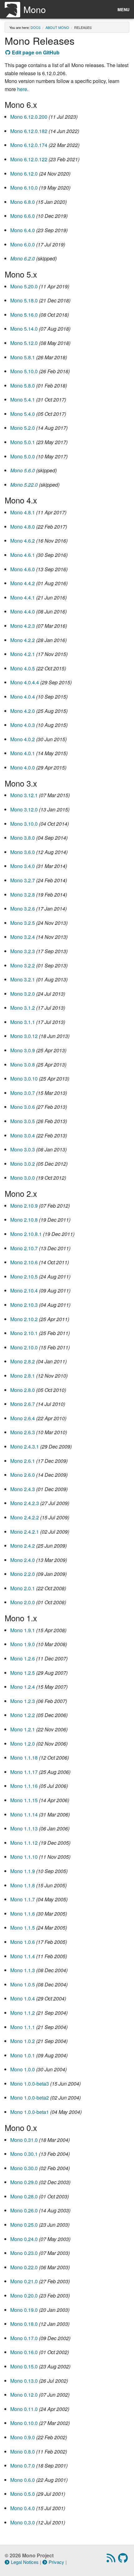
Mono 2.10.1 (24, 1333)
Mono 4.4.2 (23, 583)
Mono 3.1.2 (23, 1008)
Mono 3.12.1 (24, 795)
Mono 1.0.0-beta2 (30, 2098)
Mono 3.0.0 (23, 1178)
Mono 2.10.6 (24, 1262)
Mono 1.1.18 (24, 1758)
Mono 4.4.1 (23, 597)
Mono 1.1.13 (24, 1828)
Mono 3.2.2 (23, 965)
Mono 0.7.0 (23, 2466)
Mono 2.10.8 (24, 1220)
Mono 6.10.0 (24, 188)
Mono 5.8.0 (23, 386)
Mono (35, 9)
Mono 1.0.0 (23, 2069)
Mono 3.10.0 (24, 824)
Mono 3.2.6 (23, 909)
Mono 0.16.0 (24, 2352)
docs (36, 27)
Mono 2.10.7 (24, 1248)
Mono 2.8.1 (23, 1376)
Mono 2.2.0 (23, 1574)
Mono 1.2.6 (23, 1658)
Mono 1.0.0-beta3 (30, 2084)
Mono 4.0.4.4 (25, 682)
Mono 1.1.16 (24, 1786)
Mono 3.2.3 (23, 951)
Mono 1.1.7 (23, 1899)
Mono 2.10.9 (24, 1206)
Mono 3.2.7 (23, 880)
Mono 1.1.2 (23, 2013)
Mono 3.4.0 (23, 866)
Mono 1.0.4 (23, 1998)
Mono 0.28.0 (24, 2196)
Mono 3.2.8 (23, 895)
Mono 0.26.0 (24, 2210)
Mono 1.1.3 (23, 1970)
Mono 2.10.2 (24, 1319)
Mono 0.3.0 (23, 2522)
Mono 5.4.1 (23, 399)
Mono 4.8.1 (23, 512)
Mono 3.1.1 (23, 1022)
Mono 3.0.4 (23, 1135)
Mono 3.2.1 (23, 979)
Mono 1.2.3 (23, 1701)
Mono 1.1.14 (24, 1814)
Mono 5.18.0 (24, 300)
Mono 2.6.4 (23, 1418)
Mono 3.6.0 (23, 852)
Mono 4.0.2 (23, 739)
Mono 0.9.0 (23, 2437)
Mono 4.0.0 (23, 767)
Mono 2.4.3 (23, 1489)
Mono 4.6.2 (23, 541)
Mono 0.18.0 (24, 2324)
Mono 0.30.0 (24, 2168)
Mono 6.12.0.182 (29, 131)
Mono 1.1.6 (23, 1914)
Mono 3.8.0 (23, 838)
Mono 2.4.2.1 (25, 1532)
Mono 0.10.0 (24, 2423)
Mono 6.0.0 (23, 244)
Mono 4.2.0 (23, 711)
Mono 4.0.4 (23, 697)
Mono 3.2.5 (23, 923)
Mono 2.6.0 (23, 1475)
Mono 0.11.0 (24, 2409)
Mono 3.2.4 (23, 937)
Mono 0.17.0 (24, 2338)
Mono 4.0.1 (23, 753)
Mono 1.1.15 (24, 1800)
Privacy (56, 2562)
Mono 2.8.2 (23, 1361)
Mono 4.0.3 (23, 725)
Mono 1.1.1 (23, 2027)
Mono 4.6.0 (23, 569)
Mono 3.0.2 (23, 1164)
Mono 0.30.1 (24, 2154)
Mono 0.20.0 (24, 2296)
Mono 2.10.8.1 (26, 1234)
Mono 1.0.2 (23, 2041)
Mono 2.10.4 (24, 1290)
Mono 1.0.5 (23, 1984)
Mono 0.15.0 (24, 2366)
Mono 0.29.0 (24, 2182)
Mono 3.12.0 (24, 809)
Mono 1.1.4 (23, 1956)
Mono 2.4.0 (23, 1560)
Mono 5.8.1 (23, 357)
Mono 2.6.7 (23, 1404)
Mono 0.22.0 (24, 2267)
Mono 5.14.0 (24, 329)
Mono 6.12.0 (24, 174)
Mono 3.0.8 (23, 1065)
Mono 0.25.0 (24, 2225)
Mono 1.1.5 (23, 1928)
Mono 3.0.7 (23, 1093)
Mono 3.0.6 (23, 1107)
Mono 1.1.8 (23, 1885)
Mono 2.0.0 (23, 1602)
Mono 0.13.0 (24, 2381)
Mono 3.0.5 (23, 1121)
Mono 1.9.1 (23, 1630)
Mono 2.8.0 (23, 1390)
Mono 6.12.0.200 (29, 117)
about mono (57, 27)
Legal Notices (25, 2562)
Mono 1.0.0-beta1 (30, 2112)
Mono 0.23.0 (24, 2253)
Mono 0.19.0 (24, 2310)
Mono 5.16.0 (24, 315)
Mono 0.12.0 (24, 2395)
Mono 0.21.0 (24, 2281)
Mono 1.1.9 (23, 1871)
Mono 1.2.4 (23, 1687)
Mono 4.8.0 (23, 527)
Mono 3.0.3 (23, 1149)
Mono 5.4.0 (23, 414)
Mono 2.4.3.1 (25, 1446)
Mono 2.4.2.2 (25, 1517)
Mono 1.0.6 (23, 1942)
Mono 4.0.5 (23, 668)
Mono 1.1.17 (24, 1772)
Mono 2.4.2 (23, 1546)
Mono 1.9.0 (23, 1644)
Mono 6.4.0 (23, 230)
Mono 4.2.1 (23, 654)
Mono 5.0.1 (23, 442)
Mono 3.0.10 (24, 1079)
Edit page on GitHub (36, 52)
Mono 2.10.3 (24, 1305)
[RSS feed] (112, 2560)
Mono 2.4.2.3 (25, 1503)
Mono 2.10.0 (24, 1347)
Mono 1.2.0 (23, 1744)
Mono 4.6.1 (23, 555)
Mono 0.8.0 (23, 2452)
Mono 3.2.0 (23, 994)
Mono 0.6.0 (23, 2480)
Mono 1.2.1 (23, 1729)
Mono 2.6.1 (23, 1461)
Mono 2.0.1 (23, 1588)
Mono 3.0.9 (23, 1050)
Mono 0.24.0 (24, 2239)
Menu (123, 9)
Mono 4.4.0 (23, 611)
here (22, 89)
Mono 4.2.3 (23, 626)
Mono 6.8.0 (23, 202)
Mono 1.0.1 (23, 2055)
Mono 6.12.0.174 (29, 145)
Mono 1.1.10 (24, 1857)
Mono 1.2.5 (23, 1673)
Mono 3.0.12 (24, 1036)
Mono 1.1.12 (24, 1843)
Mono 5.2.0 (23, 428)
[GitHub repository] (124, 2560)
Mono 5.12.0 (24, 343)
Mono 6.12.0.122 (29, 159)
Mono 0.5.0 (23, 2494)
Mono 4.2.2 (23, 640)
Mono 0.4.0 (23, 2508)
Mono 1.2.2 (23, 1715)
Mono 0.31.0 (24, 2140)
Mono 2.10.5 (24, 1277)
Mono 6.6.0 (23, 216)
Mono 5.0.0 (23, 456)
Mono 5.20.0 (24, 286)
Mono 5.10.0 (24, 371)
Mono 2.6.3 (23, 1432)
